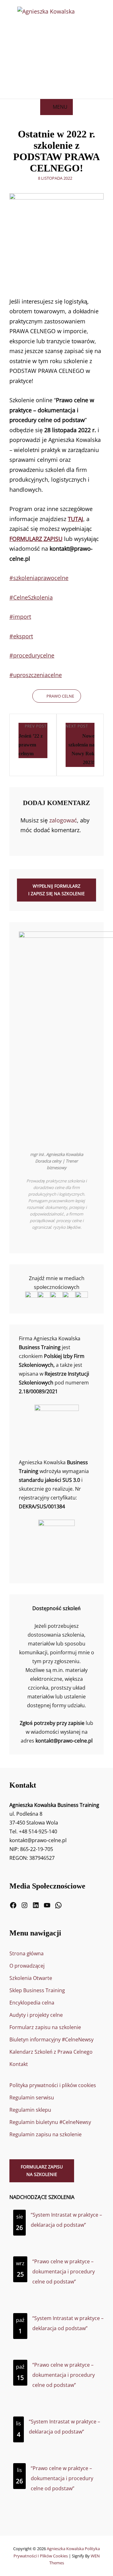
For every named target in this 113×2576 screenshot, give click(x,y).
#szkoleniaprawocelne (39, 578)
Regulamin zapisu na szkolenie (46, 2134)
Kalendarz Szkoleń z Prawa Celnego (51, 2052)
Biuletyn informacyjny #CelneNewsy (51, 2039)
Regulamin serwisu (32, 2097)
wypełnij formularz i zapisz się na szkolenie (56, 890)
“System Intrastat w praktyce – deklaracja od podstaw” (66, 2220)
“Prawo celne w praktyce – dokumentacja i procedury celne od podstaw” (64, 2271)
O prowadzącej (27, 1966)
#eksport (21, 636)
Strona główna (27, 1953)
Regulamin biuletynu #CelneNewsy (50, 2122)
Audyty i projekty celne (36, 2015)
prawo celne (60, 696)
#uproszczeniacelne (36, 675)
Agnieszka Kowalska (65, 2549)
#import (20, 617)
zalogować (63, 820)
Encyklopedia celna (32, 2003)
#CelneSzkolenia (31, 597)
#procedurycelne (32, 655)
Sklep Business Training (37, 1990)
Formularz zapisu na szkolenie (45, 2027)
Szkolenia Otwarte (31, 1978)
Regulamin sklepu (30, 2110)
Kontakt (19, 2064)
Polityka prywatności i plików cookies (53, 2085)
